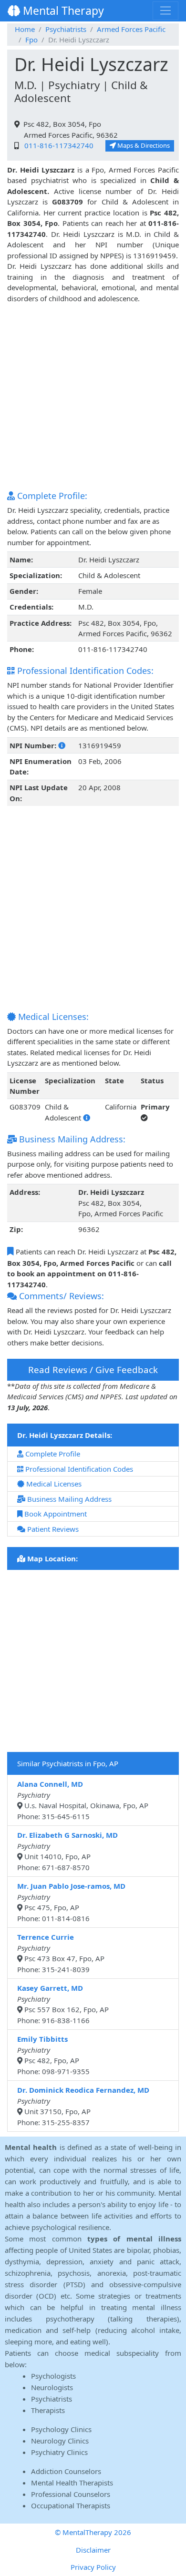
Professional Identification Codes (78, 1469)
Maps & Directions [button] (143, 145)
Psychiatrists (66, 29)
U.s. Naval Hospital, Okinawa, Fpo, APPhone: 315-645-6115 (83, 1800)
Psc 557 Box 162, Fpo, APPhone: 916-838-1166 (63, 2004)
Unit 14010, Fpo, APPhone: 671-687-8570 (67, 1851)
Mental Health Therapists (72, 2483)
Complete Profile (52, 1454)
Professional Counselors (71, 2494)
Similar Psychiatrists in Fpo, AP (68, 1763)
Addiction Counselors (66, 2471)
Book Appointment (55, 1514)
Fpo (31, 40)
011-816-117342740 (57, 145)
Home (25, 29)
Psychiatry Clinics (59, 2452)
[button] (62, 745)
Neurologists (52, 2387)
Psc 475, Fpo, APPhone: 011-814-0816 (71, 1902)
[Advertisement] (93, 397)
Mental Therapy (62, 10)
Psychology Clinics (61, 2429)
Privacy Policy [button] (93, 2567)
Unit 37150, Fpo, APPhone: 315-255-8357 (83, 2106)
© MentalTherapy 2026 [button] (93, 2532)
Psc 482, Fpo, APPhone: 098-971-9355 (53, 2055)
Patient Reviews (52, 1529)
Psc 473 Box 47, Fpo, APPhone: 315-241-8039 (61, 1953)
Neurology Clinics (60, 2441)
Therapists (48, 2410)
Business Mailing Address (68, 1499)
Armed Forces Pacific (131, 29)
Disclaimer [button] (93, 2550)
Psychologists (53, 2376)
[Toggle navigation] (165, 10)
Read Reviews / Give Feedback (93, 1369)
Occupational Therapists (71, 2505)
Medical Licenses (53, 1484)
